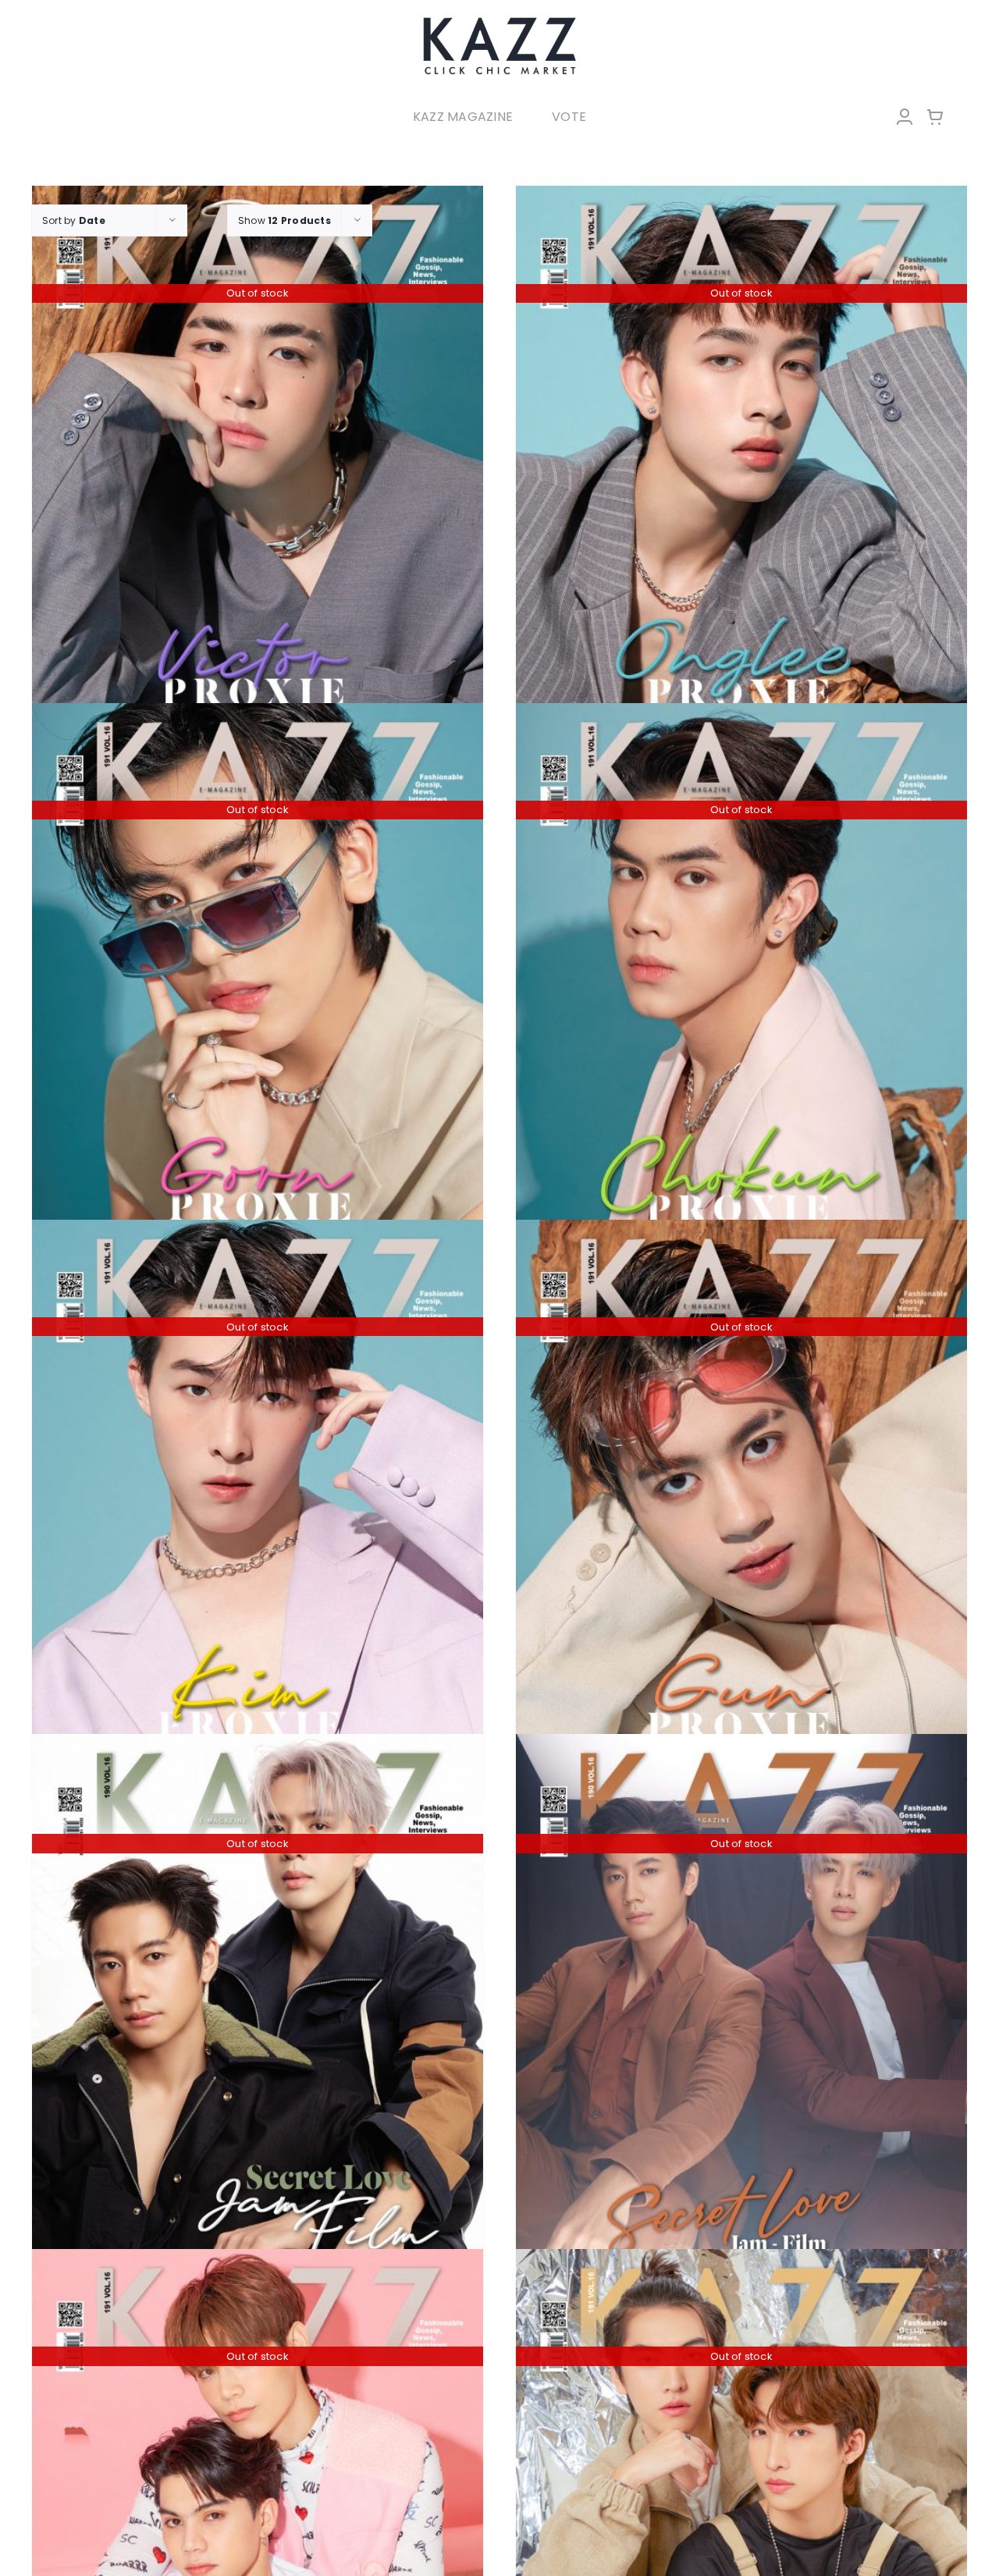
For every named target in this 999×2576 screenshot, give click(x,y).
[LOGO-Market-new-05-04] (499, 21)
